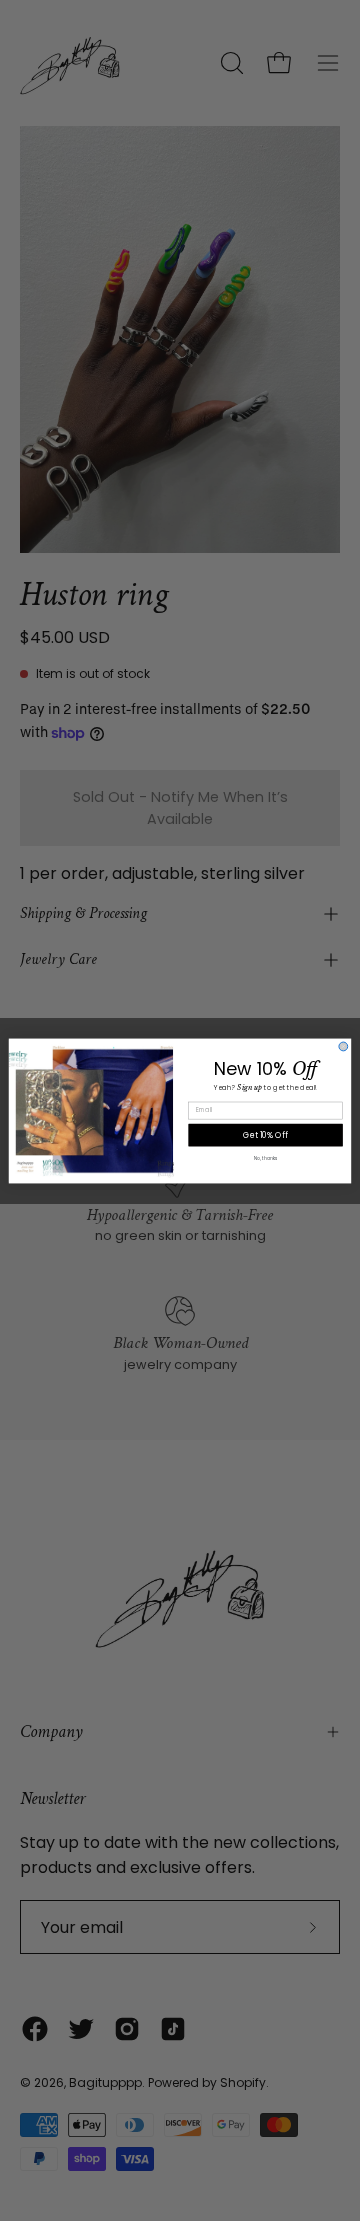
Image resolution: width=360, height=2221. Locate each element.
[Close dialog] (343, 1046)
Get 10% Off (265, 1134)
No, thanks (265, 1158)
